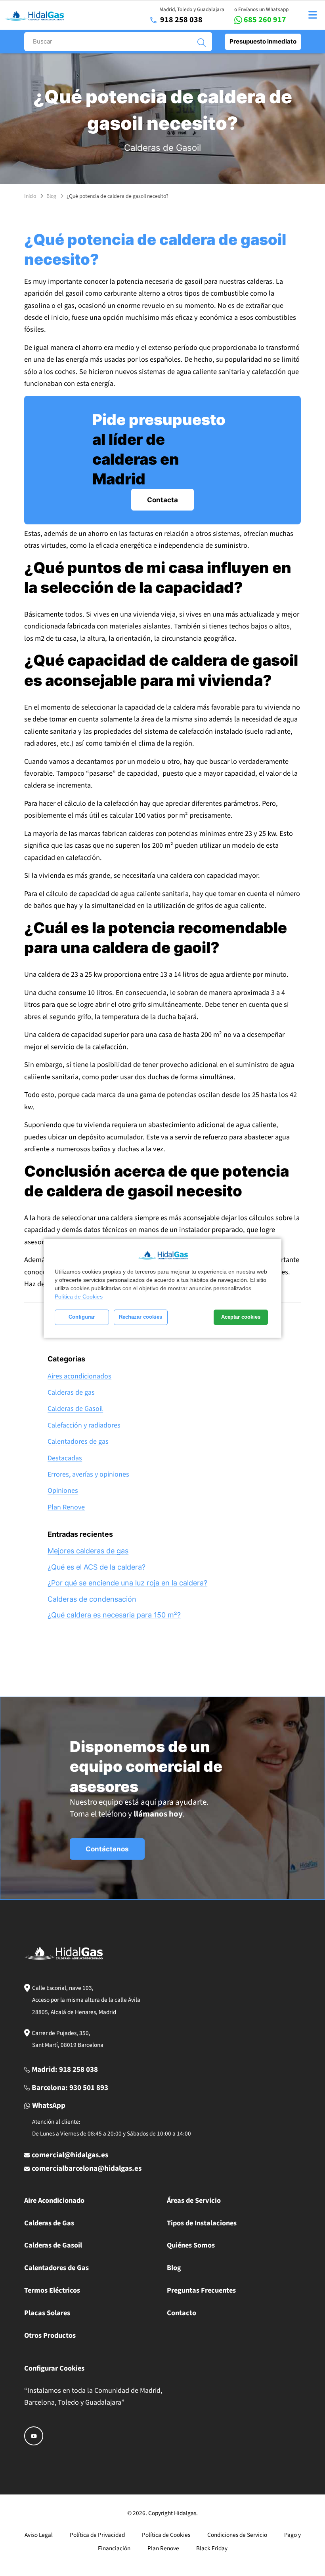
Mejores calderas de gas (88, 1551)
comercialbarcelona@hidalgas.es (87, 2169)
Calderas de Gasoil (162, 148)
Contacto (182, 2313)
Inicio (30, 196)
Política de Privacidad (97, 2535)
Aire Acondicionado (54, 2200)
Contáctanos (107, 1849)
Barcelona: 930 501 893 (70, 2088)
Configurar (82, 1317)
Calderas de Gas (49, 2223)
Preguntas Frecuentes (201, 2290)
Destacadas (65, 1458)
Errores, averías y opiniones (88, 1474)
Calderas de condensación (92, 1599)
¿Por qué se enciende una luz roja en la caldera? (127, 1583)
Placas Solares (47, 2313)
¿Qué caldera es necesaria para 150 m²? (114, 1615)
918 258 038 (181, 20)
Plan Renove (66, 1507)
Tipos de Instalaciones (202, 2223)
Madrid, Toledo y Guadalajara (192, 9)
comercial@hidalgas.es (70, 2155)
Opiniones (63, 1491)
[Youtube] (34, 2436)
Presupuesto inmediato (263, 41)
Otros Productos (50, 2335)
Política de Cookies (79, 1297)
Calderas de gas (71, 1392)
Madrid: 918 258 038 (65, 2070)
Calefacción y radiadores (84, 1425)
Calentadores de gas (78, 1442)
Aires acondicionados (79, 1376)
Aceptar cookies (241, 1317)
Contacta (162, 500)
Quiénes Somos (191, 2245)
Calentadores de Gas (56, 2268)
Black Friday (212, 2548)
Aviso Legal (39, 2535)
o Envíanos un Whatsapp (261, 9)
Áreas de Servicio (194, 2200)
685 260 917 (265, 20)
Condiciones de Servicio (237, 2535)
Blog (51, 196)
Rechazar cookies (141, 1317)
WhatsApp (49, 2106)
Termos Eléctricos (52, 2290)
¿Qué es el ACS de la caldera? (97, 1567)
